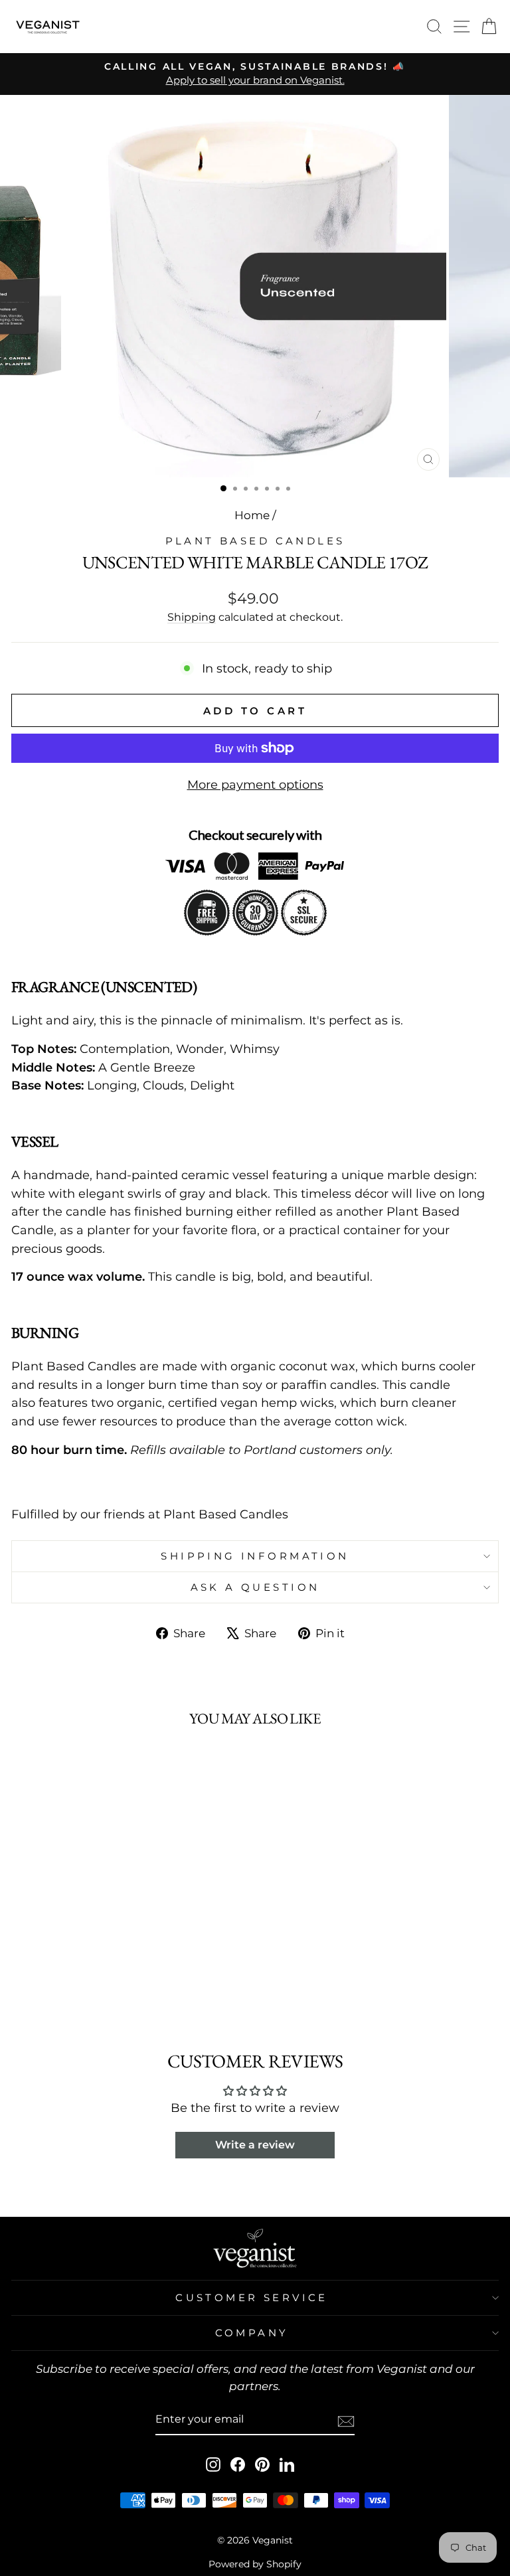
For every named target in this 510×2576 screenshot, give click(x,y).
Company (252, 2333)
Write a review (255, 2145)
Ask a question (255, 1587)
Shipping (192, 617)
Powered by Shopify (255, 2564)
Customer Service (252, 2298)
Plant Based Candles (255, 541)
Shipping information (255, 1556)
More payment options (255, 784)
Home (252, 515)
